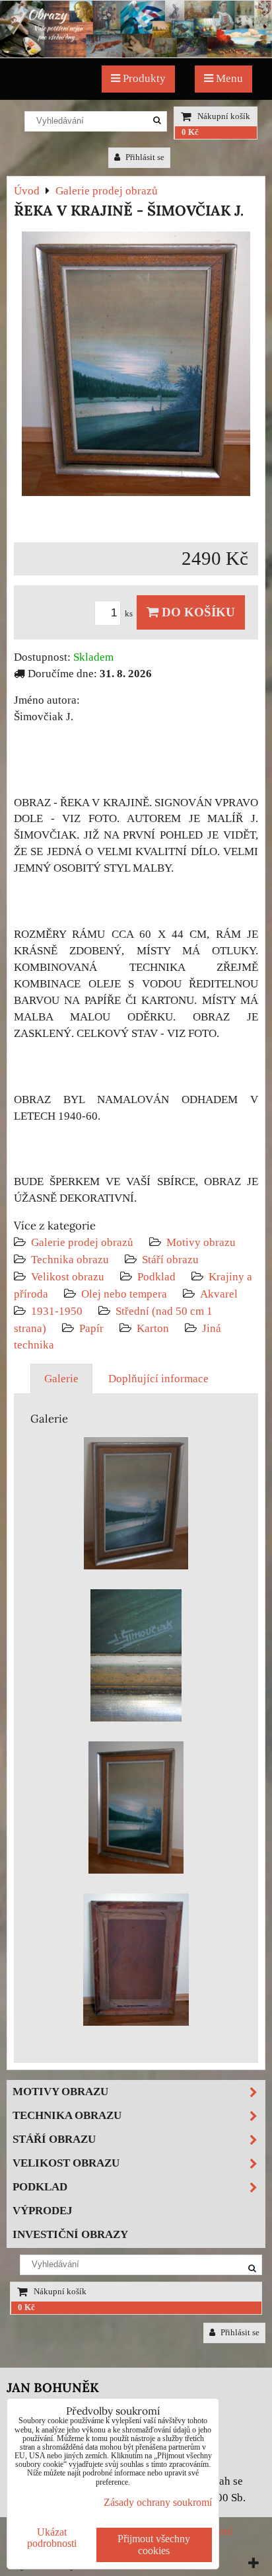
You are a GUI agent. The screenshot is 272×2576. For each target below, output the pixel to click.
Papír (91, 1328)
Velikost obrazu (68, 1277)
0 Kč (190, 132)
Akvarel (219, 1294)
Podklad (156, 1277)
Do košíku (197, 612)
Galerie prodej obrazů (82, 1242)
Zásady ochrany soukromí (158, 2502)
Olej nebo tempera (124, 1294)
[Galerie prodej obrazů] (136, 54)
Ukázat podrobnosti (52, 2538)
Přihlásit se (144, 157)
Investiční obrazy (70, 2234)
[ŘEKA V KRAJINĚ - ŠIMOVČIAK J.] (136, 366)
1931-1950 (57, 1311)
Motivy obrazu (201, 1242)
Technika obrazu (70, 1260)
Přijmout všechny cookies (154, 2545)
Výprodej (43, 2211)
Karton (153, 1328)
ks (130, 614)
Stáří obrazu (170, 1260)
